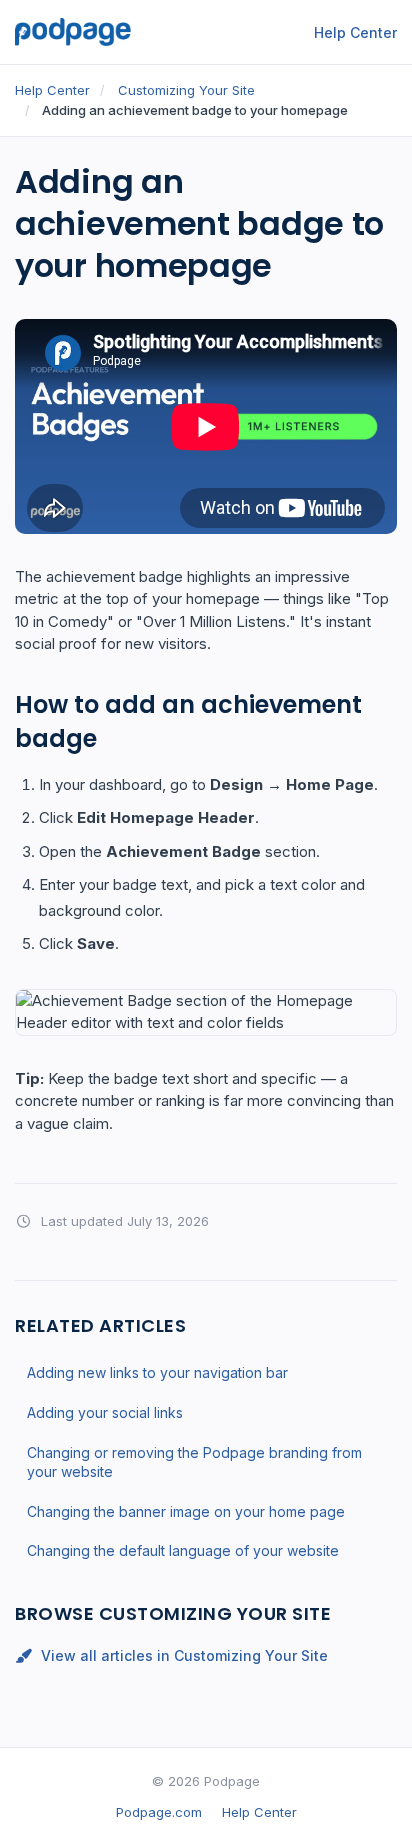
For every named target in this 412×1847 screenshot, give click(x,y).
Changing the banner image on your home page (186, 1511)
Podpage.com (159, 1812)
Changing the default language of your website (183, 1550)
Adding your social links (105, 1412)
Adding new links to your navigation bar (157, 1372)
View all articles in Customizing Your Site (184, 1655)
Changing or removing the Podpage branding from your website (194, 1462)
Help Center (355, 32)
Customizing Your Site (186, 90)
